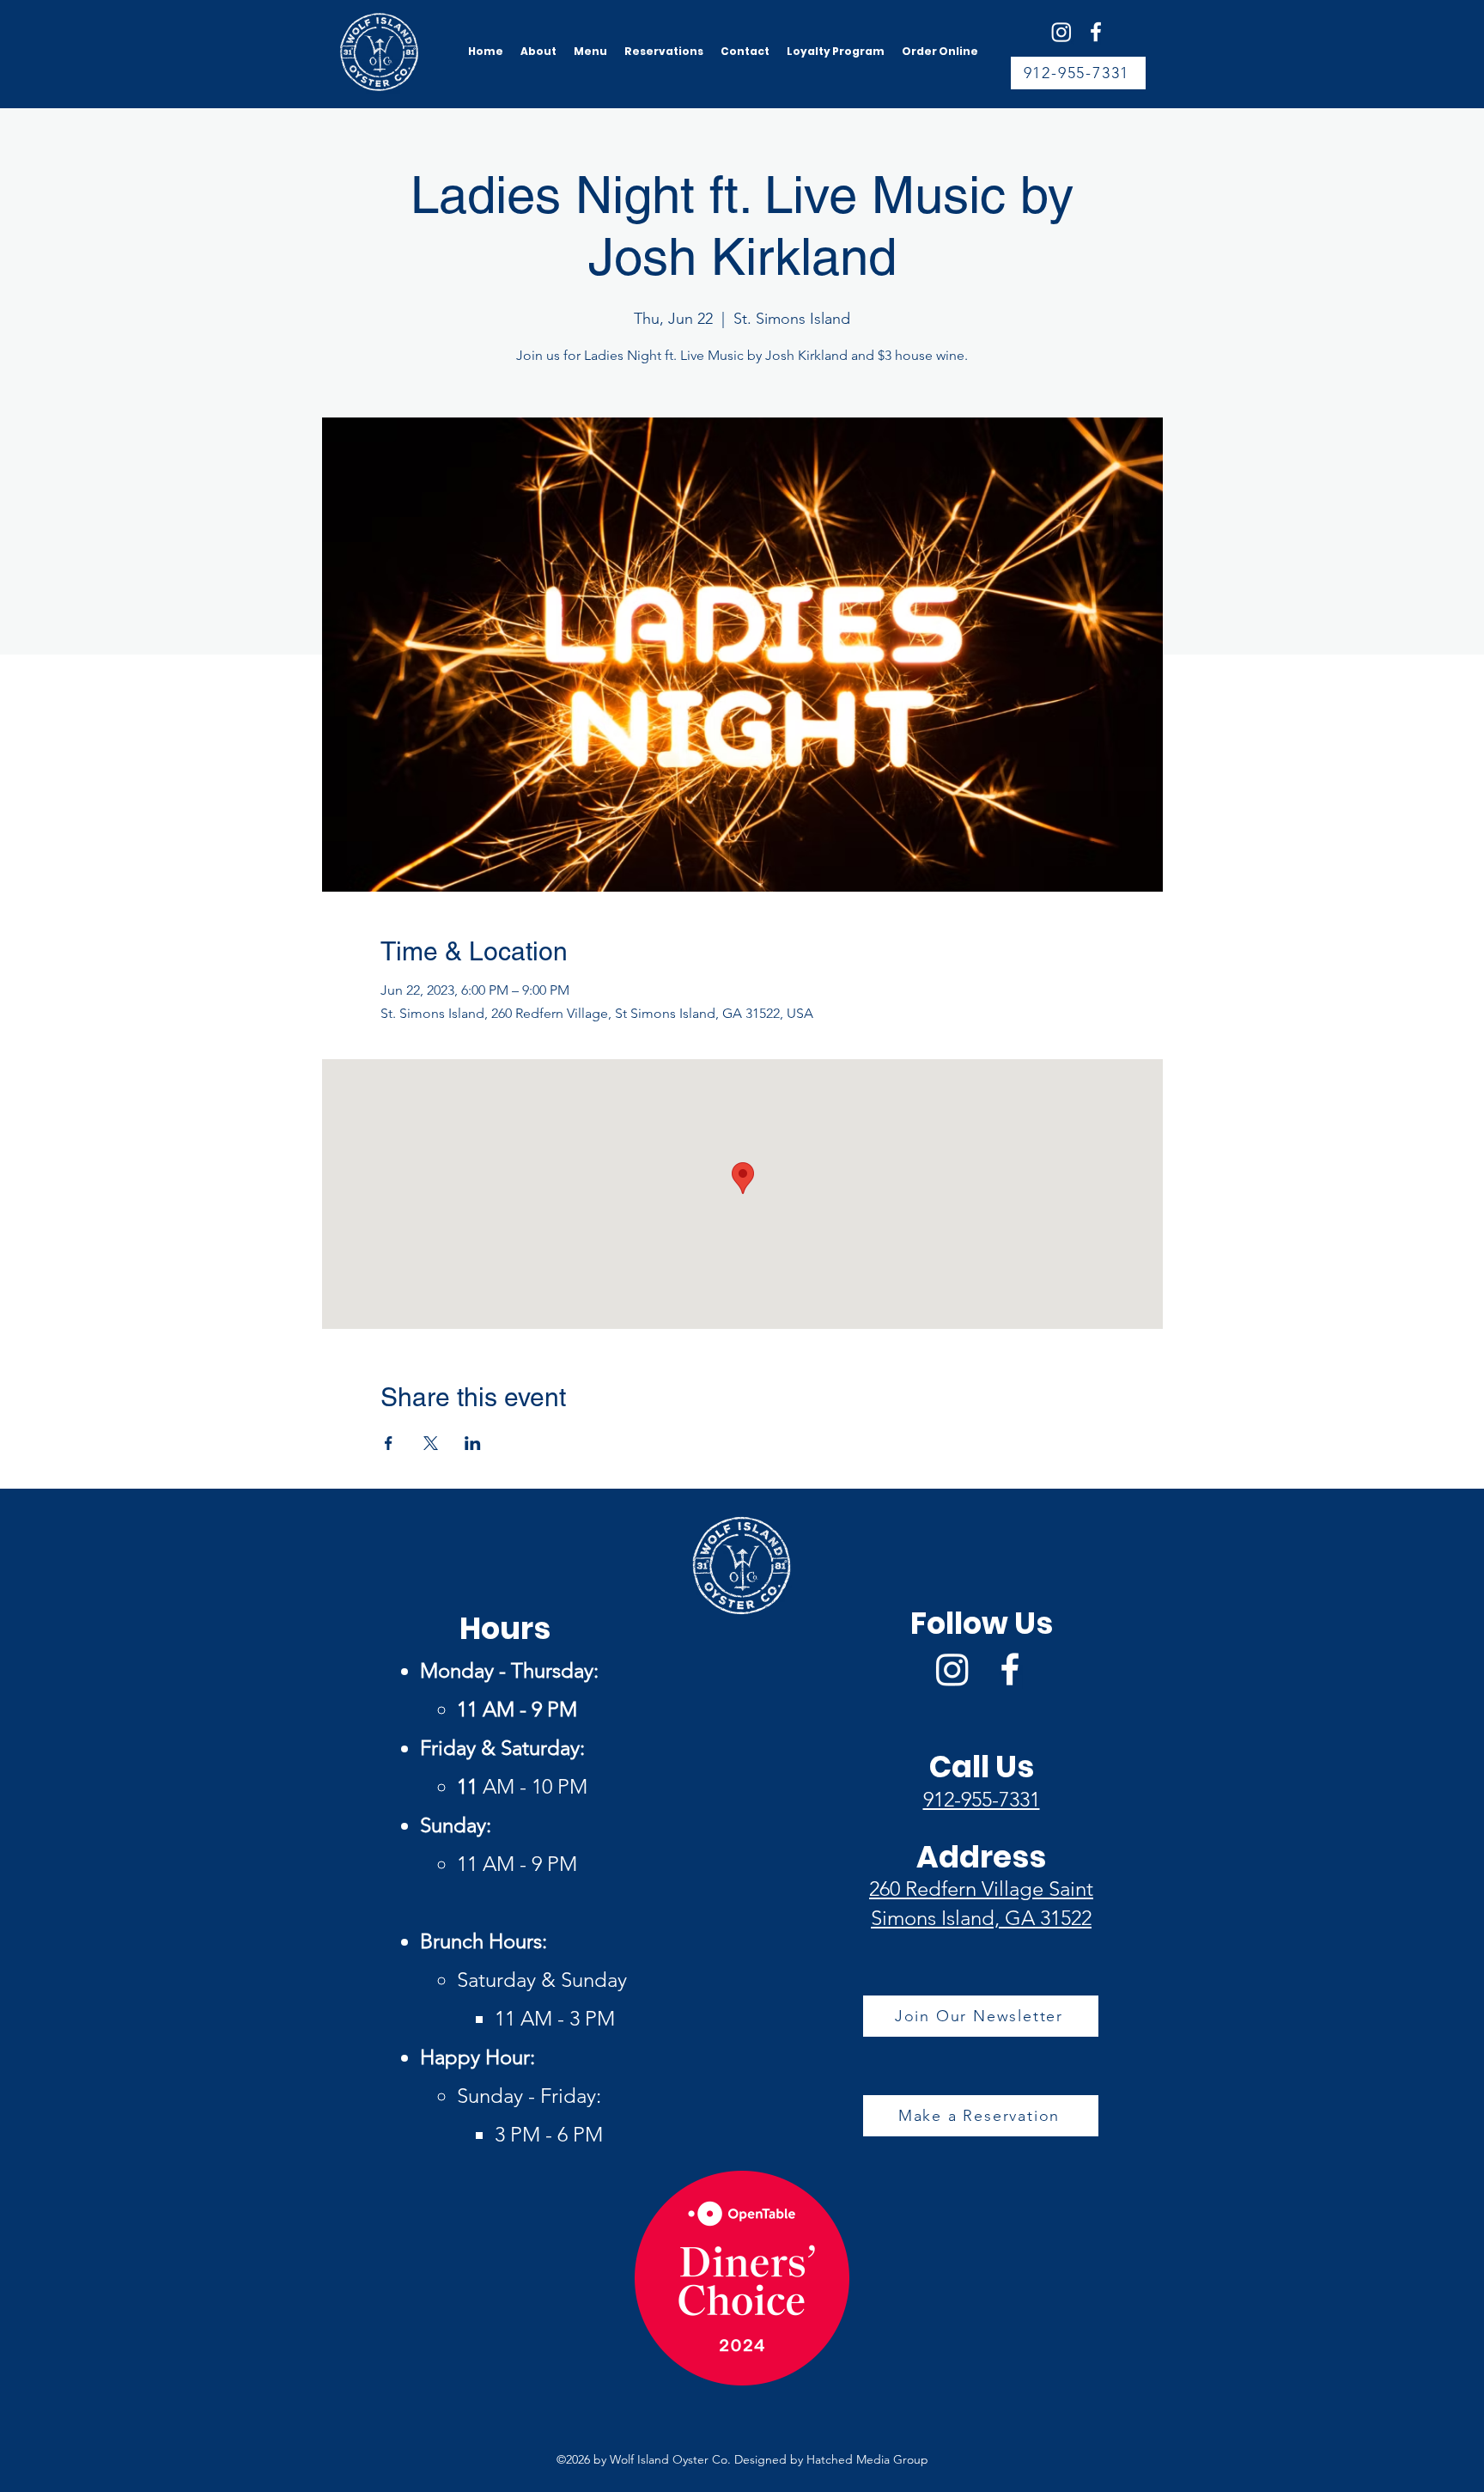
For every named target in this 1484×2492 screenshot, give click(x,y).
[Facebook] (1096, 32)
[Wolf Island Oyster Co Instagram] (1061, 32)
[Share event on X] (431, 1443)
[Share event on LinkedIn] (473, 1443)
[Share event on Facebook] (389, 1443)
